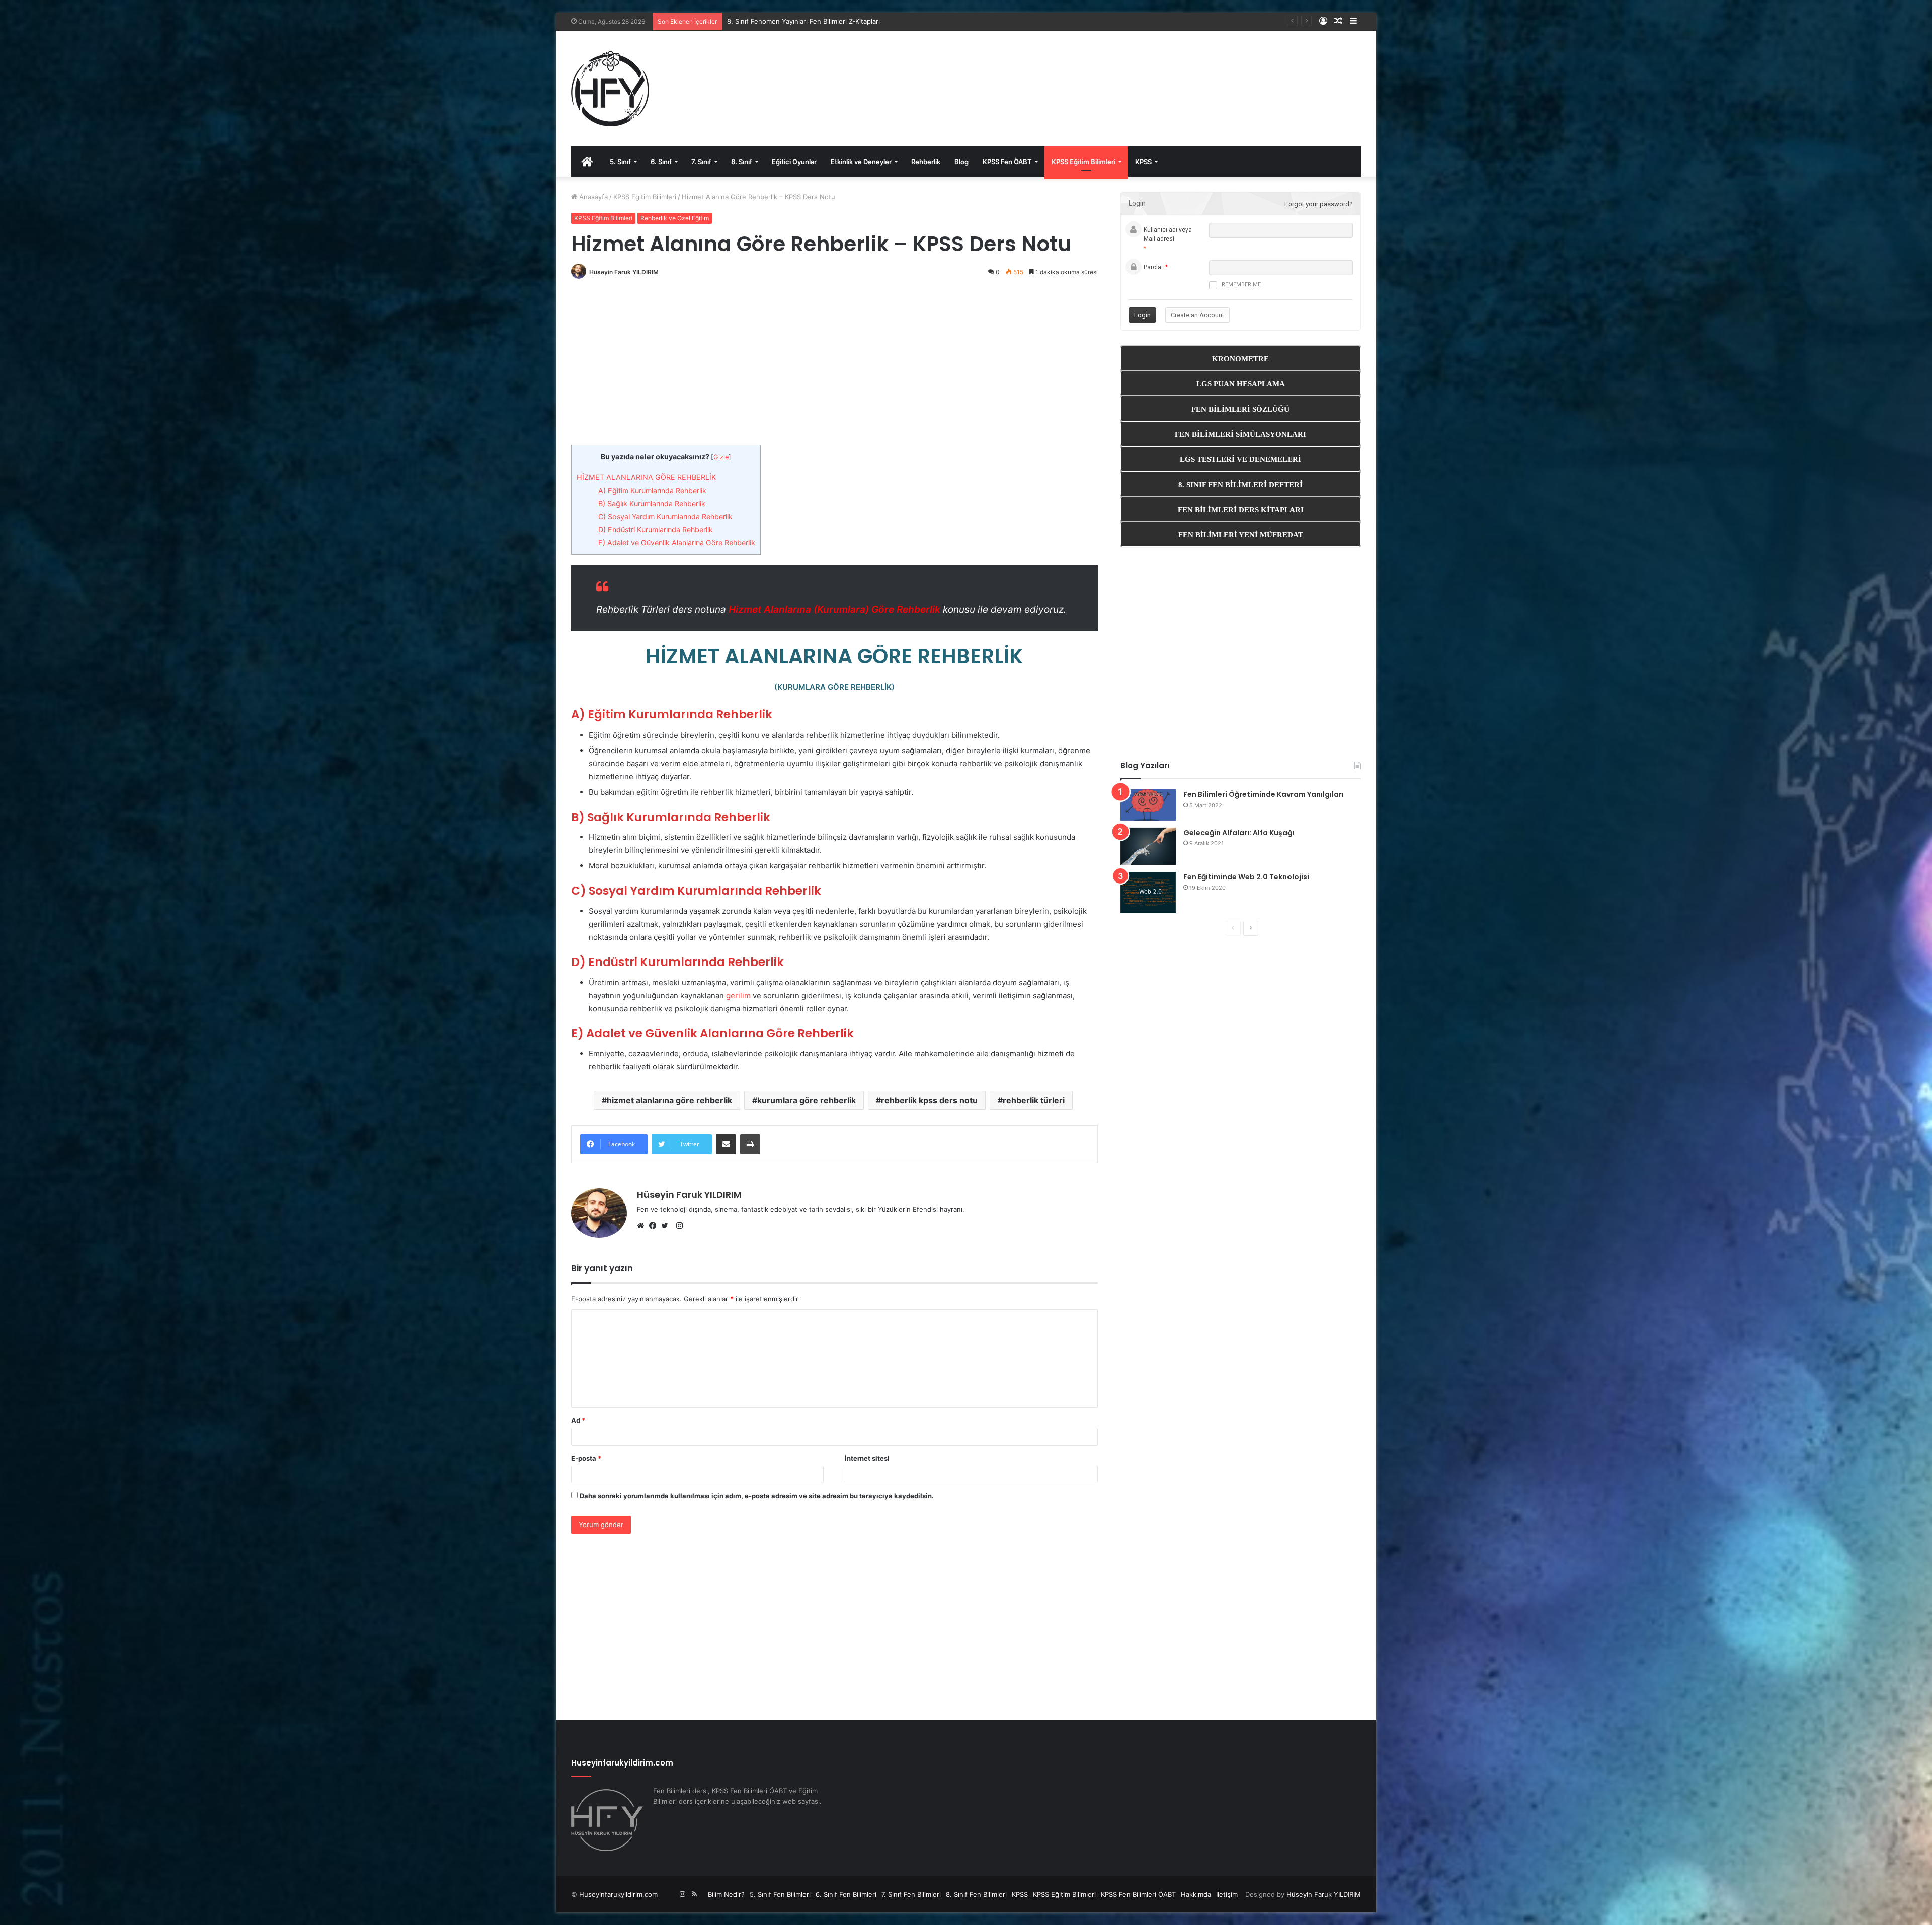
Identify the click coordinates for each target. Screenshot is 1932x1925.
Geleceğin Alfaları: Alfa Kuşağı (1239, 833)
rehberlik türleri (1034, 1100)
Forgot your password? (1319, 204)
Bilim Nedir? (726, 1894)
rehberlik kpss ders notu (929, 1100)
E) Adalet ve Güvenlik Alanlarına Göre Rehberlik (677, 543)
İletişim (1227, 1894)
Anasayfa (592, 197)
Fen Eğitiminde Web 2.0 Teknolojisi (1246, 877)
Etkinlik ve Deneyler (861, 162)
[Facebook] (655, 1226)
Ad (578, 1420)
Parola (1152, 267)
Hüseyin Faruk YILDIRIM (624, 272)
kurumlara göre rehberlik (807, 1100)
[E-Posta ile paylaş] (726, 1144)
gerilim (738, 995)
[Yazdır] (750, 1144)
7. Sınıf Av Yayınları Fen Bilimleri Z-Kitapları (792, 21)
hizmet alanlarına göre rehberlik (669, 1100)
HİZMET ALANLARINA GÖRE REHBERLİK (646, 477)
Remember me (1241, 285)
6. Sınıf (661, 162)
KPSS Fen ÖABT (1007, 162)
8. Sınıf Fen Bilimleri (976, 1894)
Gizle (721, 457)
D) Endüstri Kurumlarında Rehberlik (656, 530)
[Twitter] (667, 1226)
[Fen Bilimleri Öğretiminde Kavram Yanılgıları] (1148, 805)
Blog (961, 162)
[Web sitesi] (643, 1226)
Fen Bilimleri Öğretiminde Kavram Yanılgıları (1264, 794)
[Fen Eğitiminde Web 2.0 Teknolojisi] (1148, 893)
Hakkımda (1196, 1894)
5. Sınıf (620, 162)
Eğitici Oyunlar (794, 162)
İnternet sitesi (867, 1458)
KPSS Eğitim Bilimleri (1083, 162)
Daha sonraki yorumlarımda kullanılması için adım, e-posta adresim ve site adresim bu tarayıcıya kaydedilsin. (757, 1496)
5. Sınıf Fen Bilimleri (780, 1894)
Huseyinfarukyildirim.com (618, 1894)
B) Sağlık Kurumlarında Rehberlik (652, 503)
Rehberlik (926, 162)
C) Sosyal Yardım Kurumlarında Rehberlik (665, 516)
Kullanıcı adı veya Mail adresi (1168, 234)
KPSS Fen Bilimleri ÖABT (1138, 1894)
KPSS (1143, 162)
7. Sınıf (701, 162)
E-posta (586, 1458)
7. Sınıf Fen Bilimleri (911, 1894)
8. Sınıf (742, 162)
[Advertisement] (1100, 78)
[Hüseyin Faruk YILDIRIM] (610, 89)
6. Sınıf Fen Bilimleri (846, 1894)
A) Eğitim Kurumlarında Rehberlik (652, 490)
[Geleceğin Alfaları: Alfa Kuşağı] (1148, 847)
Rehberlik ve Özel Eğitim (675, 218)
